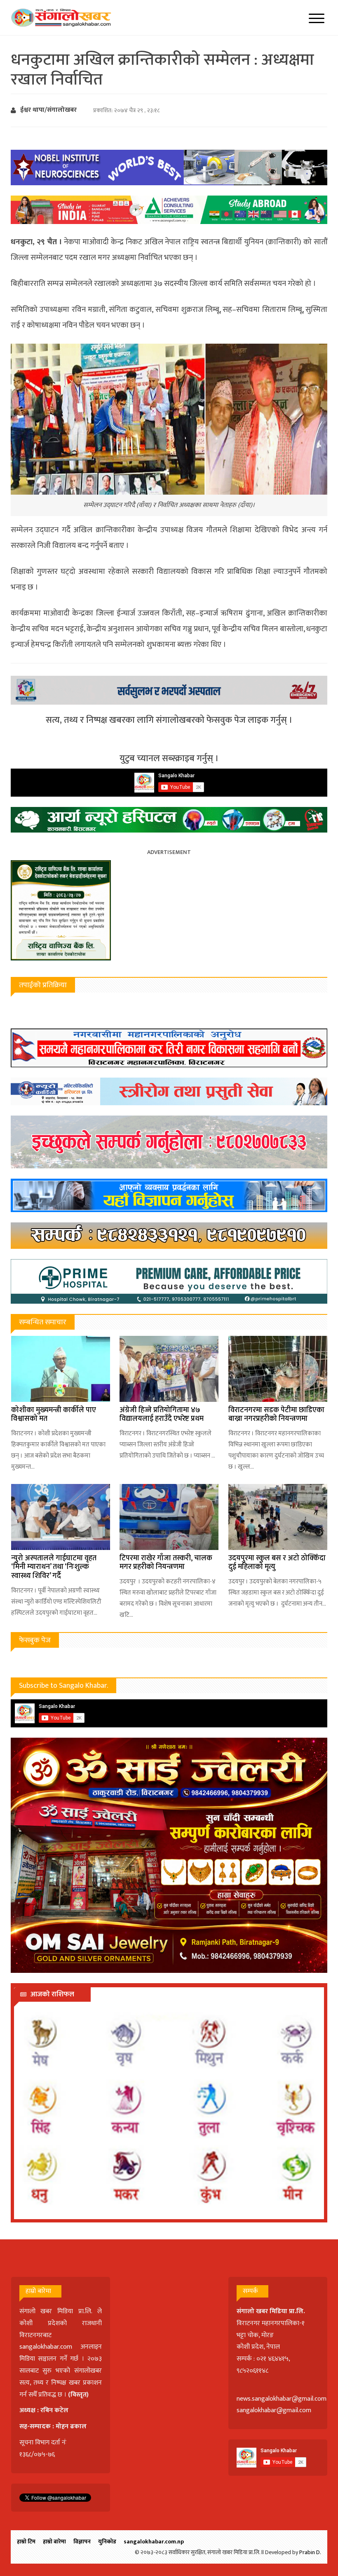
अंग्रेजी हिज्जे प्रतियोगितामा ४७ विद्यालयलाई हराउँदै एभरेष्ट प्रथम (162, 1415)
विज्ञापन (82, 2542)
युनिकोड (107, 2542)
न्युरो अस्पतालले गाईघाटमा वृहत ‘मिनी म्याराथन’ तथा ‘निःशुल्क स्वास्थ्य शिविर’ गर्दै (54, 1567)
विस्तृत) (80, 2395)
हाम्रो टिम (26, 2542)
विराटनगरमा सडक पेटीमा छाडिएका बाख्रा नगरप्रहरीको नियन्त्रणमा (276, 1415)
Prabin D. (310, 2552)
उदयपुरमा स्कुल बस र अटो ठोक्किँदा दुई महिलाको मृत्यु (277, 1563)
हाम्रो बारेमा (54, 2542)
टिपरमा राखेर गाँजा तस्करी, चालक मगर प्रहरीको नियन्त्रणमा (166, 1563)
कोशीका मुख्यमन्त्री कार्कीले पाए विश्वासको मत (54, 1415)
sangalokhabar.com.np (154, 2542)
